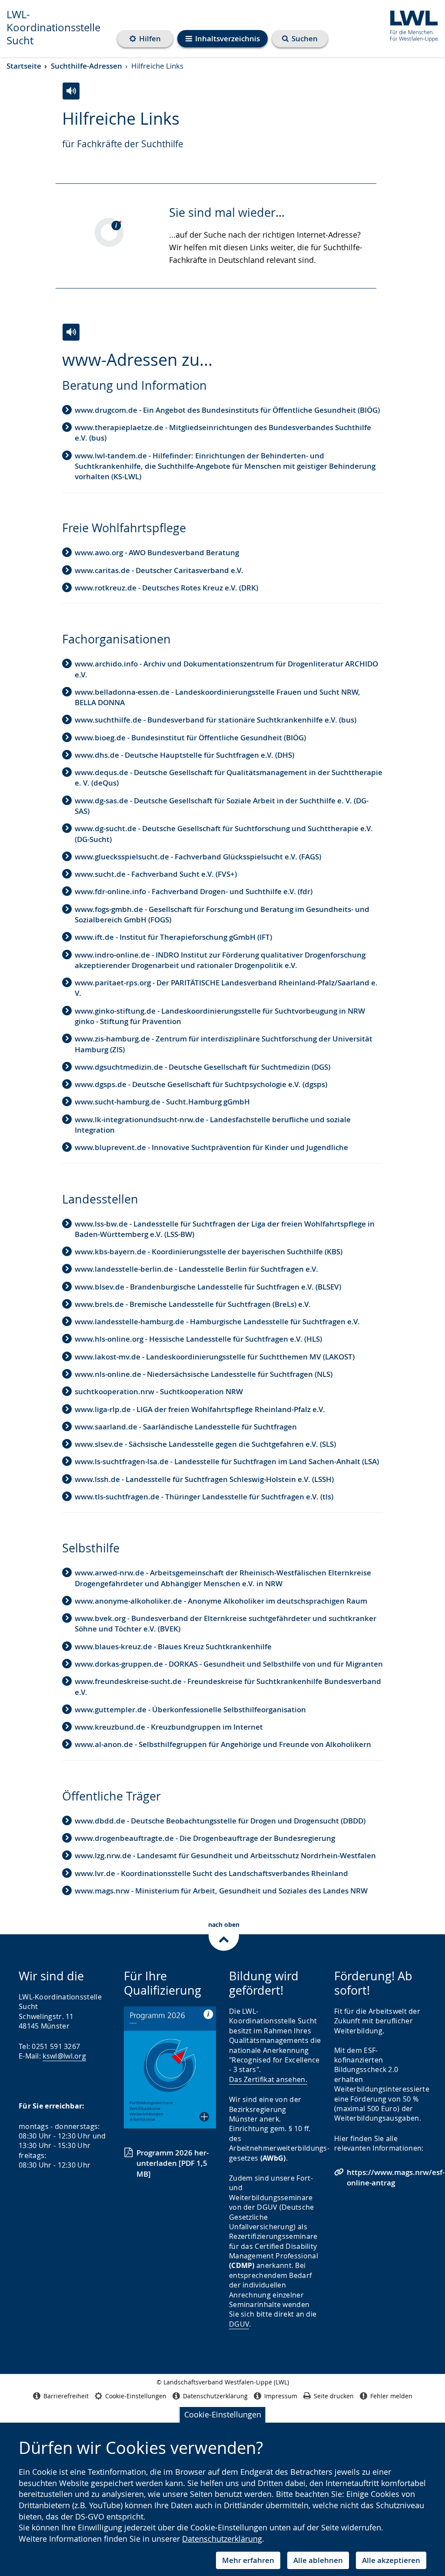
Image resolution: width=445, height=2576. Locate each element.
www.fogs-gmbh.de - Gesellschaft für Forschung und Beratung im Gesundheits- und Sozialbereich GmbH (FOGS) (222, 914)
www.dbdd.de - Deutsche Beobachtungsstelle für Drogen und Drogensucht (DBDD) (220, 1821)
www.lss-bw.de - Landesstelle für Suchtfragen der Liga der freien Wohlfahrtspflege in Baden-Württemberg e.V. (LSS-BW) (225, 1229)
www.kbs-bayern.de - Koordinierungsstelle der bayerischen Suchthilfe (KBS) (209, 1252)
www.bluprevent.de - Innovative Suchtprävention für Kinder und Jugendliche (211, 1147)
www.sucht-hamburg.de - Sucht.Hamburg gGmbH (162, 1102)
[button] (170, 2067)
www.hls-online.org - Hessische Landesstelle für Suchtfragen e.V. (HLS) (198, 1339)
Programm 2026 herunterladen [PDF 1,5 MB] (173, 2163)
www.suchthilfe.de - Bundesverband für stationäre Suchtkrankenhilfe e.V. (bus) (216, 720)
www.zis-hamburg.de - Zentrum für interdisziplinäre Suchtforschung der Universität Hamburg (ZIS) (224, 1044)
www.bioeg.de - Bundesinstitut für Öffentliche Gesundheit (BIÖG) (190, 738)
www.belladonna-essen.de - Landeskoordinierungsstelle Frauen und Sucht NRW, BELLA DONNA (218, 697)
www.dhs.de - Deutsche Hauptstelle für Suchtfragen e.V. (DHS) (184, 755)
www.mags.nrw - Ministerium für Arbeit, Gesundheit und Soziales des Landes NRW (221, 1891)
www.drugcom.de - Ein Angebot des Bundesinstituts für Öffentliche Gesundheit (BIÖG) (227, 410)
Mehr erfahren (248, 2560)
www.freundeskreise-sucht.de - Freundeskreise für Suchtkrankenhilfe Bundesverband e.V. (228, 1686)
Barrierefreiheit (66, 2396)
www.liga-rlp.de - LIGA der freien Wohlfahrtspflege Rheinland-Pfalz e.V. (200, 1409)
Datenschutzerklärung (222, 2539)
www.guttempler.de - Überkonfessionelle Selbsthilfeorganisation (190, 1709)
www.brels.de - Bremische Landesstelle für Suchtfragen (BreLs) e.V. (193, 1304)
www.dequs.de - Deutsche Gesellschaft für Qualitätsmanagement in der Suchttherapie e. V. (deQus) (229, 777)
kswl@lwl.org (64, 2056)
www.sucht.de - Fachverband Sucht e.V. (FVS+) (156, 874)
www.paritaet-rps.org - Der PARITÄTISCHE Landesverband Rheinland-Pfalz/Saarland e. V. (226, 988)
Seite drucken (334, 2396)
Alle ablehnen (318, 2560)
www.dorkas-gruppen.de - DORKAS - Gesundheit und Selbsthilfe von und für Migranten (229, 1664)
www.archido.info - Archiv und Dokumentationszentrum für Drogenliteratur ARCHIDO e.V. (226, 669)
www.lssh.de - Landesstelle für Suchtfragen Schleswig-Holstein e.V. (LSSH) (204, 1479)
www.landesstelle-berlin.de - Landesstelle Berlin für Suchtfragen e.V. (196, 1269)
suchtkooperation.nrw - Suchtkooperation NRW (159, 1391)
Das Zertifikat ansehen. (268, 2079)
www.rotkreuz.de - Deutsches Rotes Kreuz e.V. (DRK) (166, 588)
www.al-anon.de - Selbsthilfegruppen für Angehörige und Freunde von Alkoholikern (223, 1744)
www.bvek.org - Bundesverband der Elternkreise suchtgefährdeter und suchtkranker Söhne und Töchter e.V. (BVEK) (226, 1623)
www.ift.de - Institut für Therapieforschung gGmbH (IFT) (173, 937)
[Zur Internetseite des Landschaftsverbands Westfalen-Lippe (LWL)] (411, 25)
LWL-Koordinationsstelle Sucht (53, 27)
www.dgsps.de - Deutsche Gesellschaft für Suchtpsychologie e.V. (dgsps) (201, 1084)
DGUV (239, 2324)
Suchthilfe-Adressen (86, 66)
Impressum (281, 2396)
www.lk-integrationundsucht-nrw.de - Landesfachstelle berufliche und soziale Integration (213, 1125)
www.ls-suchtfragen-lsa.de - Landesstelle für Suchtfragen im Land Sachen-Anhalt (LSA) (227, 1461)
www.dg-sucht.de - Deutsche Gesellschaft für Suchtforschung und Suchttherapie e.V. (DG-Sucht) (224, 834)
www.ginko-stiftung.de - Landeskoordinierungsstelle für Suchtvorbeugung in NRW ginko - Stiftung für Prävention (220, 1016)
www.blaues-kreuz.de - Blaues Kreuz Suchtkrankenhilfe (173, 1646)
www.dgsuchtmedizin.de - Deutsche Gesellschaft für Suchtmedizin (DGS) (203, 1067)
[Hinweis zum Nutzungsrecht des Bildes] (113, 225)
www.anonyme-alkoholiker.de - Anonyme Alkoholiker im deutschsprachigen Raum (221, 1601)
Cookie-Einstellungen (223, 2414)
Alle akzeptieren (391, 2560)
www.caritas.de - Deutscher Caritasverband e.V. (159, 570)
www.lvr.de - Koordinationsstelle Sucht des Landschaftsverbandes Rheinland (211, 1873)
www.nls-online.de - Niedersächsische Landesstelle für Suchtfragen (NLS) (204, 1374)
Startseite (24, 66)
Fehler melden (391, 2396)
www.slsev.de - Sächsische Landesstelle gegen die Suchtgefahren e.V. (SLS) (205, 1444)
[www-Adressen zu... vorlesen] (71, 332)
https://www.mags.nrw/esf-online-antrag (396, 2177)
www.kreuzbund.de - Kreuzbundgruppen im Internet (169, 1727)
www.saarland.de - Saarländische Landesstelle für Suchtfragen (186, 1427)
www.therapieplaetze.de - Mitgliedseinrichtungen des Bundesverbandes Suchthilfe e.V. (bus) (223, 433)
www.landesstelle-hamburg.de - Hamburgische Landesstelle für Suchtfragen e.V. (217, 1321)
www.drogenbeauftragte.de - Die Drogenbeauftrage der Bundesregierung (205, 1838)
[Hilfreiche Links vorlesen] (71, 91)
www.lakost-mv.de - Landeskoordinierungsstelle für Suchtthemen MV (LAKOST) (215, 1357)
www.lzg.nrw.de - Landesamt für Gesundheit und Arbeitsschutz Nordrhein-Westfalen (225, 1855)
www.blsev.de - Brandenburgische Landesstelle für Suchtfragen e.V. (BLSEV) (208, 1287)
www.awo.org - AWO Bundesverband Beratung (157, 552)
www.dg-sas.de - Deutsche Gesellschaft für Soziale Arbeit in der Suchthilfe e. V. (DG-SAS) (222, 806)
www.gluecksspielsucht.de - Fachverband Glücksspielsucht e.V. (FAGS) (198, 857)
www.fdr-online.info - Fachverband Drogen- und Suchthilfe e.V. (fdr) (194, 891)
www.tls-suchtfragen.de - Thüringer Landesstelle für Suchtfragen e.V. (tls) (204, 1497)
